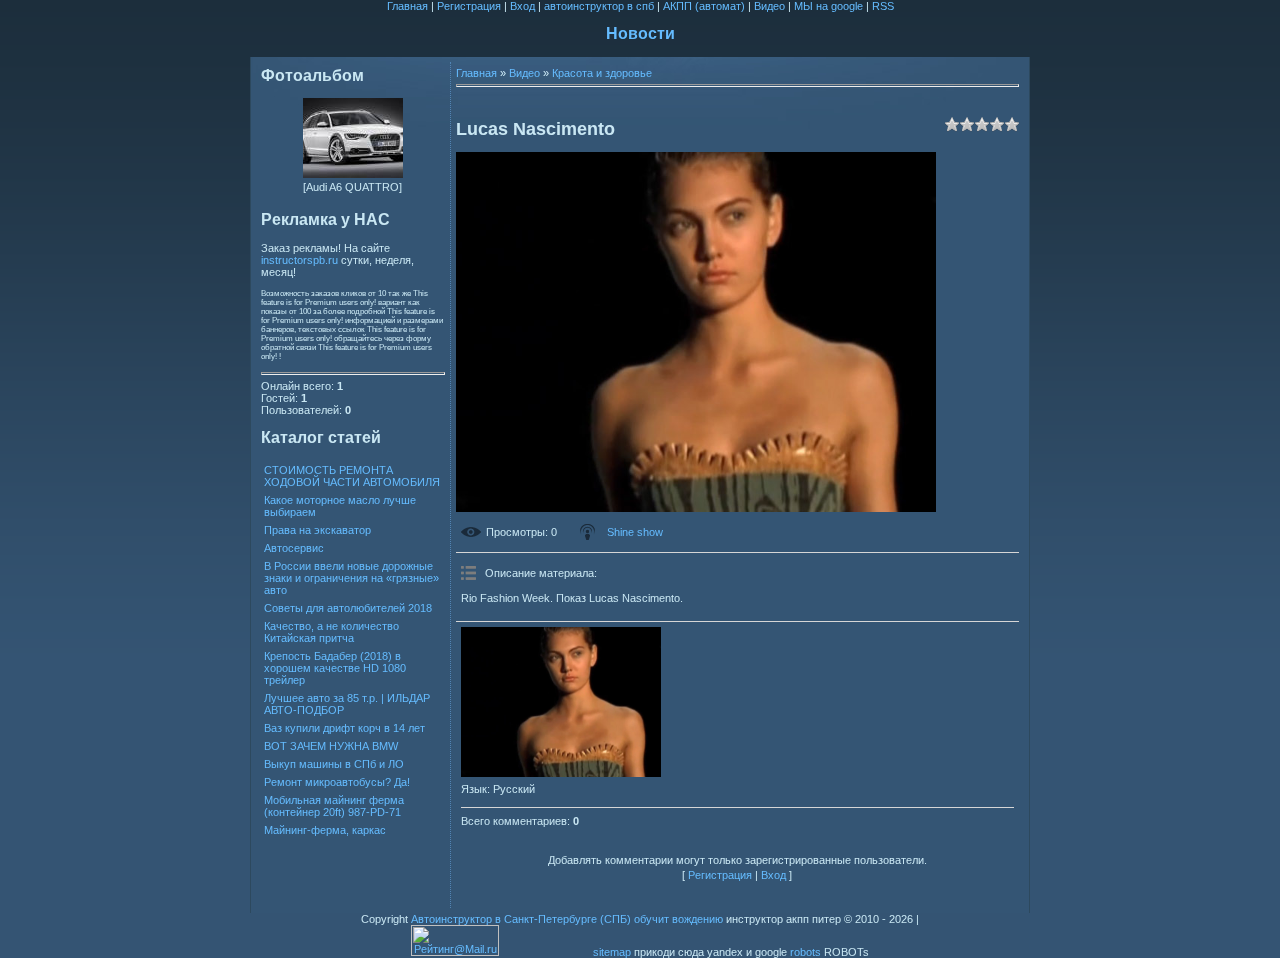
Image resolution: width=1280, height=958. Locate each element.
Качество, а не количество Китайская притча (331, 632)
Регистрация (469, 6)
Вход (522, 6)
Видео (769, 6)
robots (805, 952)
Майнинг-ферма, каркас (325, 830)
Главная (407, 6)
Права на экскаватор (317, 530)
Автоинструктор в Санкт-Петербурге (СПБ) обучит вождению (567, 919)
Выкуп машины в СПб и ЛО (334, 764)
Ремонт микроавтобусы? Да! (337, 782)
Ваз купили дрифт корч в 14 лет (344, 728)
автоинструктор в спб (599, 6)
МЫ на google (828, 6)
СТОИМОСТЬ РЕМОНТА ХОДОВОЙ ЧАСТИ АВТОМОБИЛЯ (352, 476)
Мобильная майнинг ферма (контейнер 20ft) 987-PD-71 (334, 806)
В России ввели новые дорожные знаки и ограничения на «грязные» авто (351, 578)
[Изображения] (561, 702)
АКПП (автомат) (704, 6)
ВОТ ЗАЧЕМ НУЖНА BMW (331, 746)
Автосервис (294, 548)
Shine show (635, 532)
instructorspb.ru (299, 260)
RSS (883, 6)
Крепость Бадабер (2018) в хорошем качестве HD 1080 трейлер (335, 668)
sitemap (612, 952)
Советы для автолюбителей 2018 (348, 608)
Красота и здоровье (602, 73)
